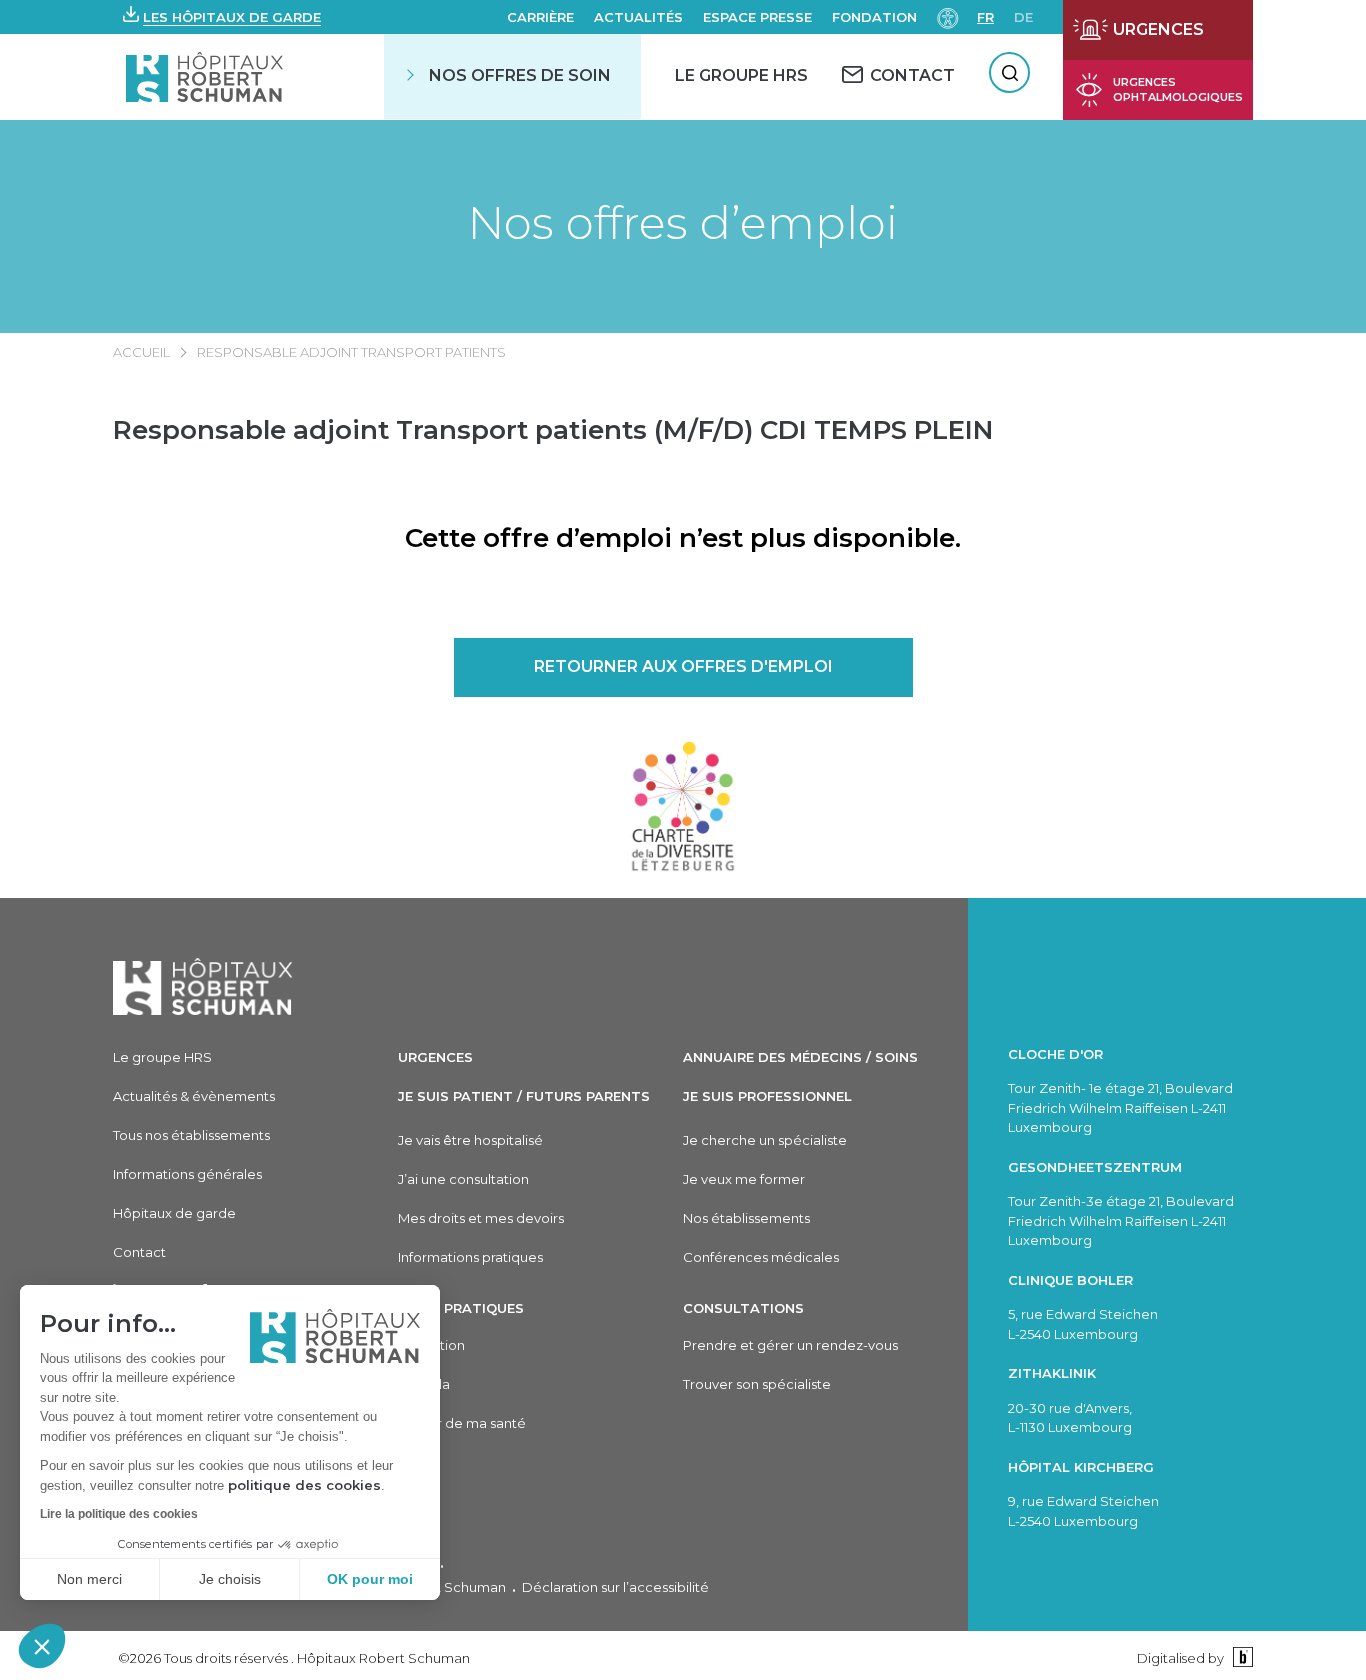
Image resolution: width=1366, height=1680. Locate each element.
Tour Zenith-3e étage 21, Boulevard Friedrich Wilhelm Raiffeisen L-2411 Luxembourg (1121, 1220)
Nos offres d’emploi (683, 222)
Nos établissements (746, 1218)
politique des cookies (304, 1485)
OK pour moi (370, 1579)
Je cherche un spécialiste (765, 1140)
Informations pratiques (470, 1257)
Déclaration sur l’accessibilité (615, 1587)
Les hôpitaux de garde (232, 17)
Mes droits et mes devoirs (481, 1218)
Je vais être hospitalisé (470, 1140)
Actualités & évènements (194, 1096)
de (1023, 17)
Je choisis (230, 1579)
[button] (42, 1646)
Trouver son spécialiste (757, 1384)
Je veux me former (744, 1179)
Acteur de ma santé (462, 1423)
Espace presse (757, 17)
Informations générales (187, 1174)
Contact (139, 1252)
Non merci (89, 1579)
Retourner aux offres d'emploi (683, 666)
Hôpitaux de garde (174, 1213)
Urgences (435, 1057)
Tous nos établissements (191, 1135)
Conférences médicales (761, 1257)
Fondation (874, 17)
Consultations (743, 1308)
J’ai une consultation (463, 1179)
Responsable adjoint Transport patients (351, 352)
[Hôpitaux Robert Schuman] (203, 986)
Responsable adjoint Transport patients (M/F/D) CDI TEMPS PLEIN (553, 430)
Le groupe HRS (162, 1057)
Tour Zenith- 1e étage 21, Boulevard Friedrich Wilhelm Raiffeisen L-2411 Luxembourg (1120, 1107)
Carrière (540, 17)
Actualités (638, 17)
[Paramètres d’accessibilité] (948, 16)
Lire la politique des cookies (119, 1514)
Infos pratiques (461, 1308)
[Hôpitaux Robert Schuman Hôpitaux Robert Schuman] (206, 76)
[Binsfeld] (1240, 1657)
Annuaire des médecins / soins (800, 1057)
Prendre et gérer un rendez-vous (790, 1345)
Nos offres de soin (520, 75)
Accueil (141, 352)
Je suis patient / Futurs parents (524, 1096)
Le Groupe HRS (741, 75)
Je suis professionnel (767, 1096)
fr (985, 17)
